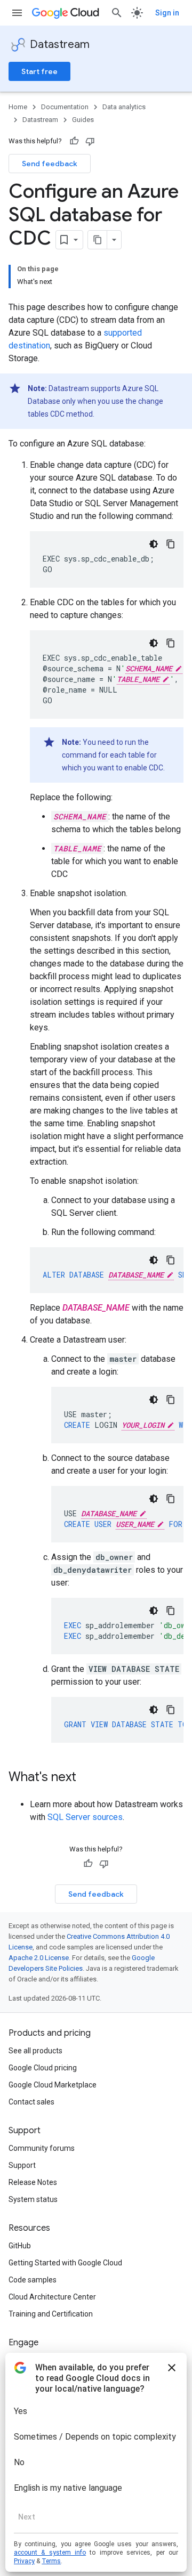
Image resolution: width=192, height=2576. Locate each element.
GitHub (20, 2246)
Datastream (60, 44)
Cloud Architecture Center (52, 2297)
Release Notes (33, 2182)
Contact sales (31, 2102)
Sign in (167, 13)
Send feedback (50, 164)
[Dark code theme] (154, 544)
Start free (39, 71)
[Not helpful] (90, 141)
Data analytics (124, 107)
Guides (83, 120)
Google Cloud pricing (43, 2068)
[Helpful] (74, 141)
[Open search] (117, 13)
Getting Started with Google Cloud (65, 2263)
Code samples (33, 2280)
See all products (35, 2051)
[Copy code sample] (171, 544)
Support (22, 2165)
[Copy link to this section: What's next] (87, 1778)
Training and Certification (51, 2314)
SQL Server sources (85, 1817)
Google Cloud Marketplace (53, 2085)
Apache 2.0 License (39, 1958)
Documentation (65, 107)
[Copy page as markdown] (98, 240)
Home (18, 107)
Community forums (42, 2148)
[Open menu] (17, 13)
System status (33, 2199)
